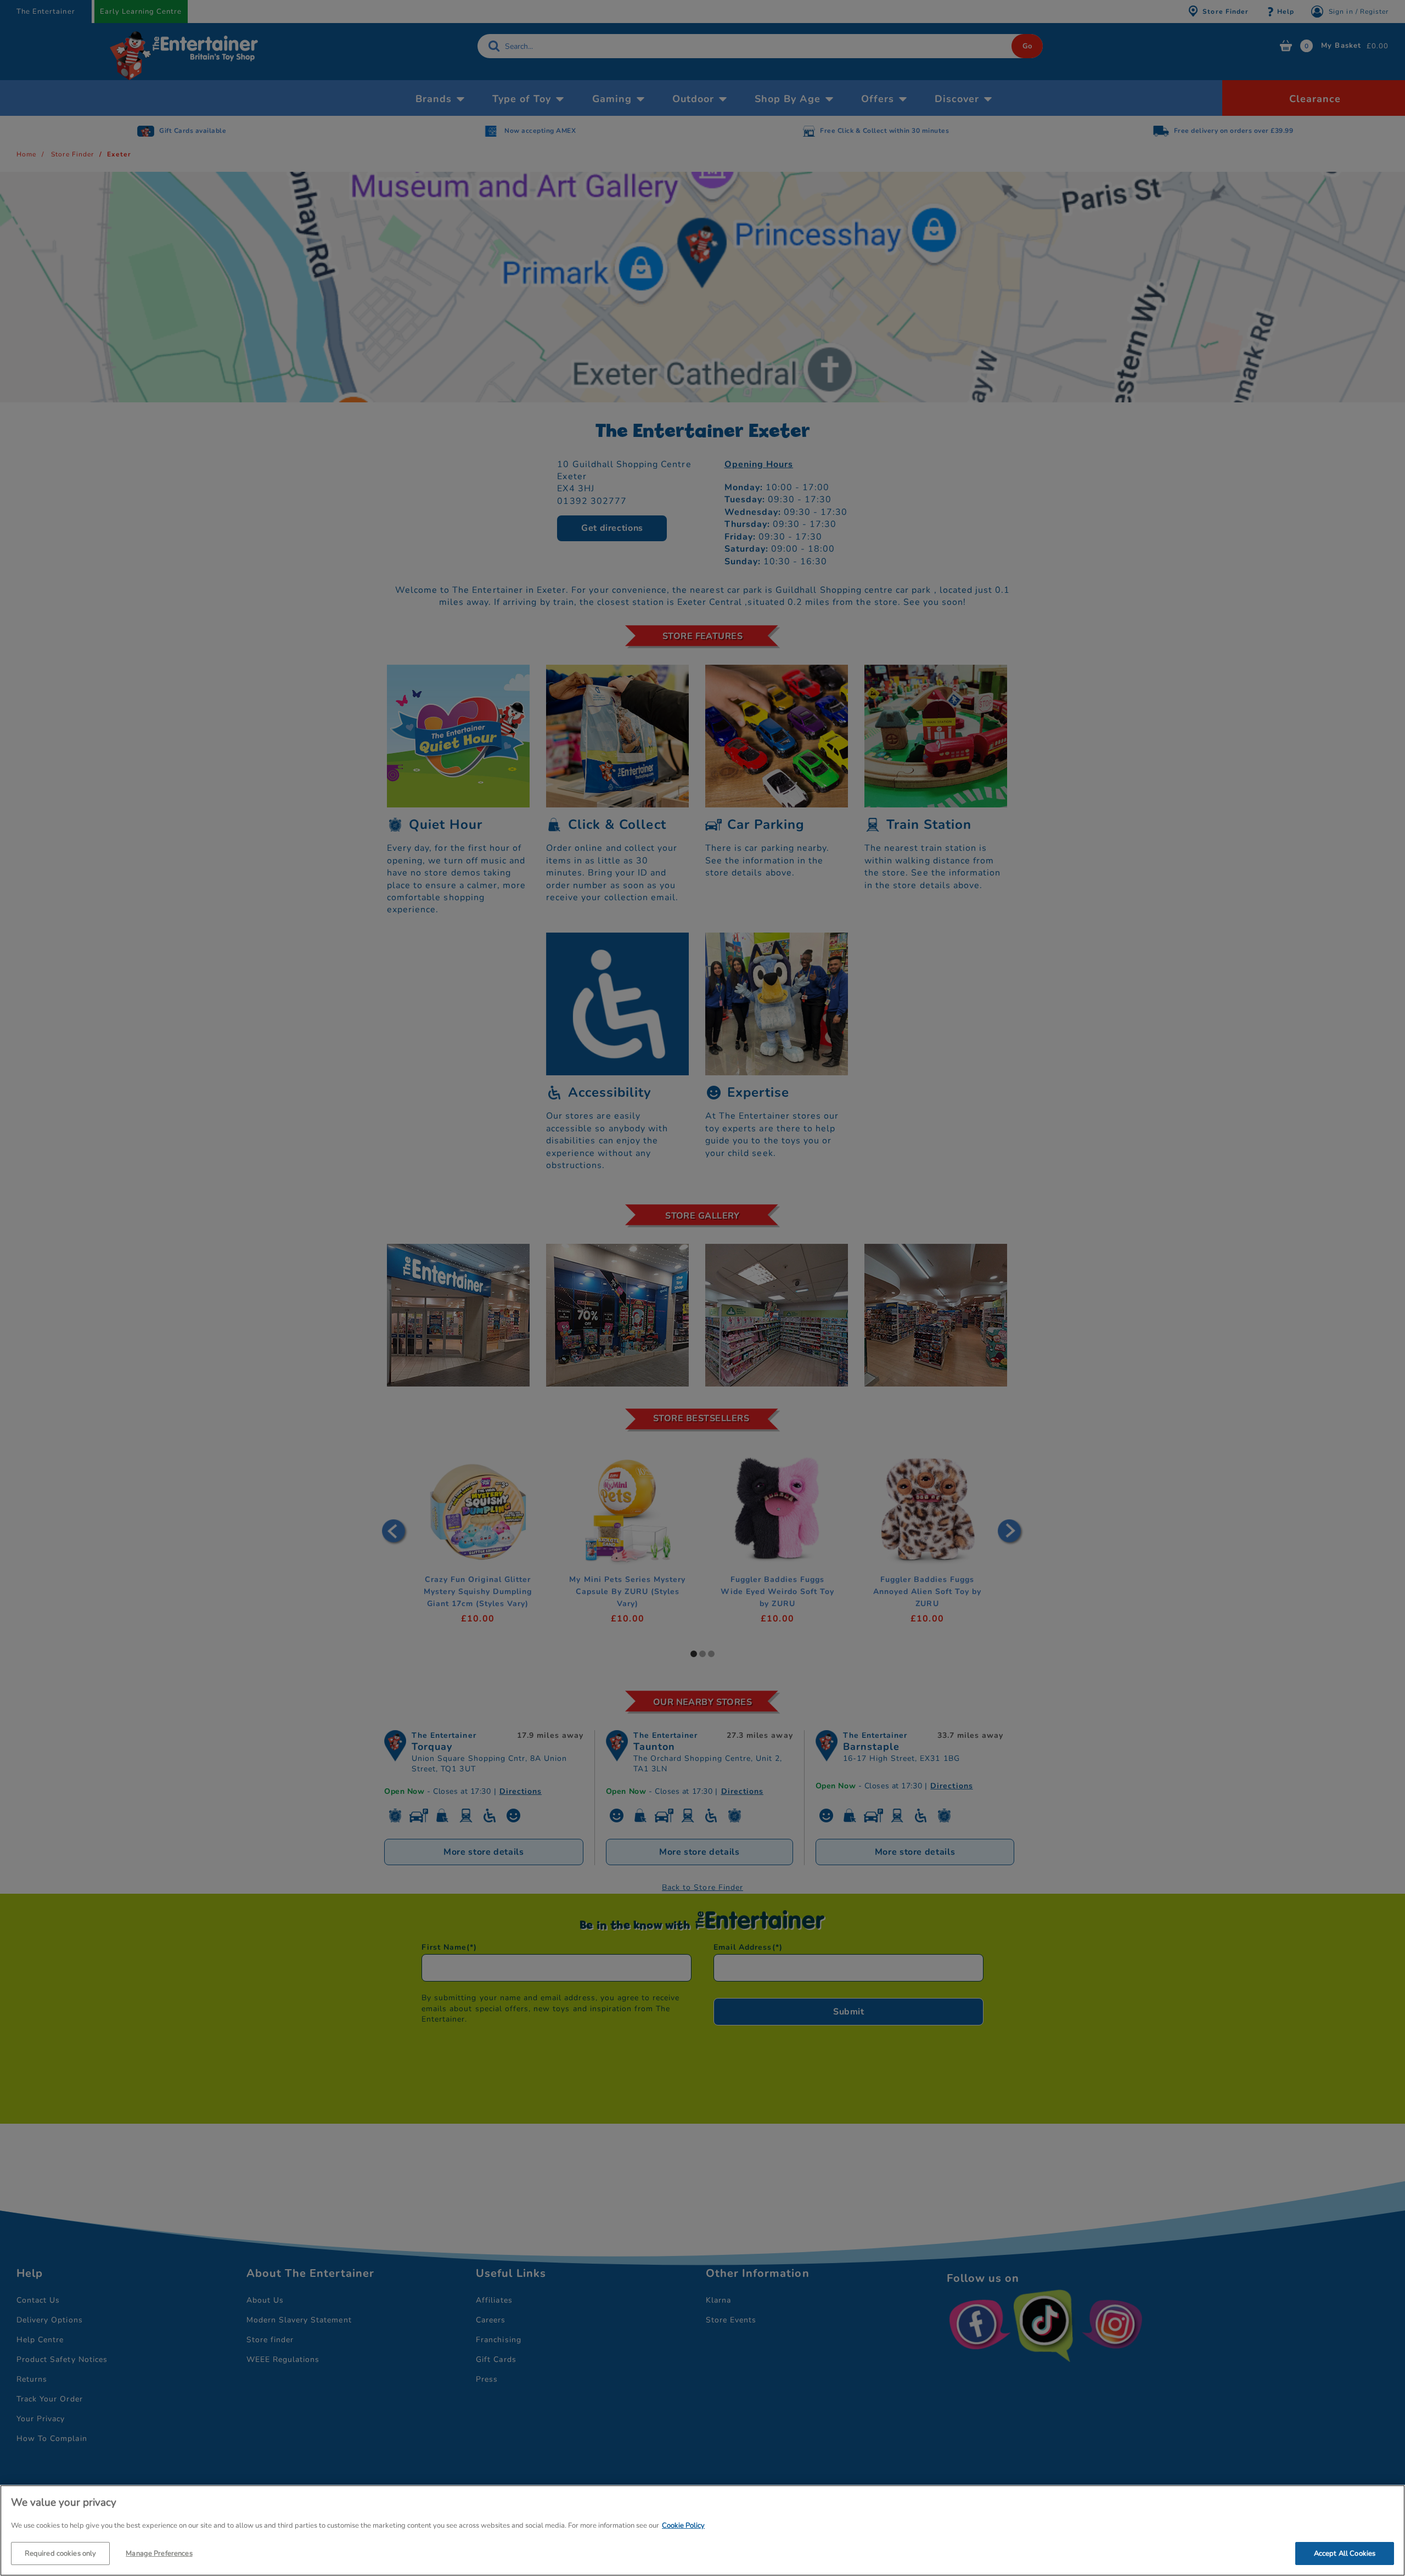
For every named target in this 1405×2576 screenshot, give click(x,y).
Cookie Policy (683, 2526)
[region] (702, 2530)
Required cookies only (61, 2553)
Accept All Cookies (1345, 2553)
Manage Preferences (159, 2553)
